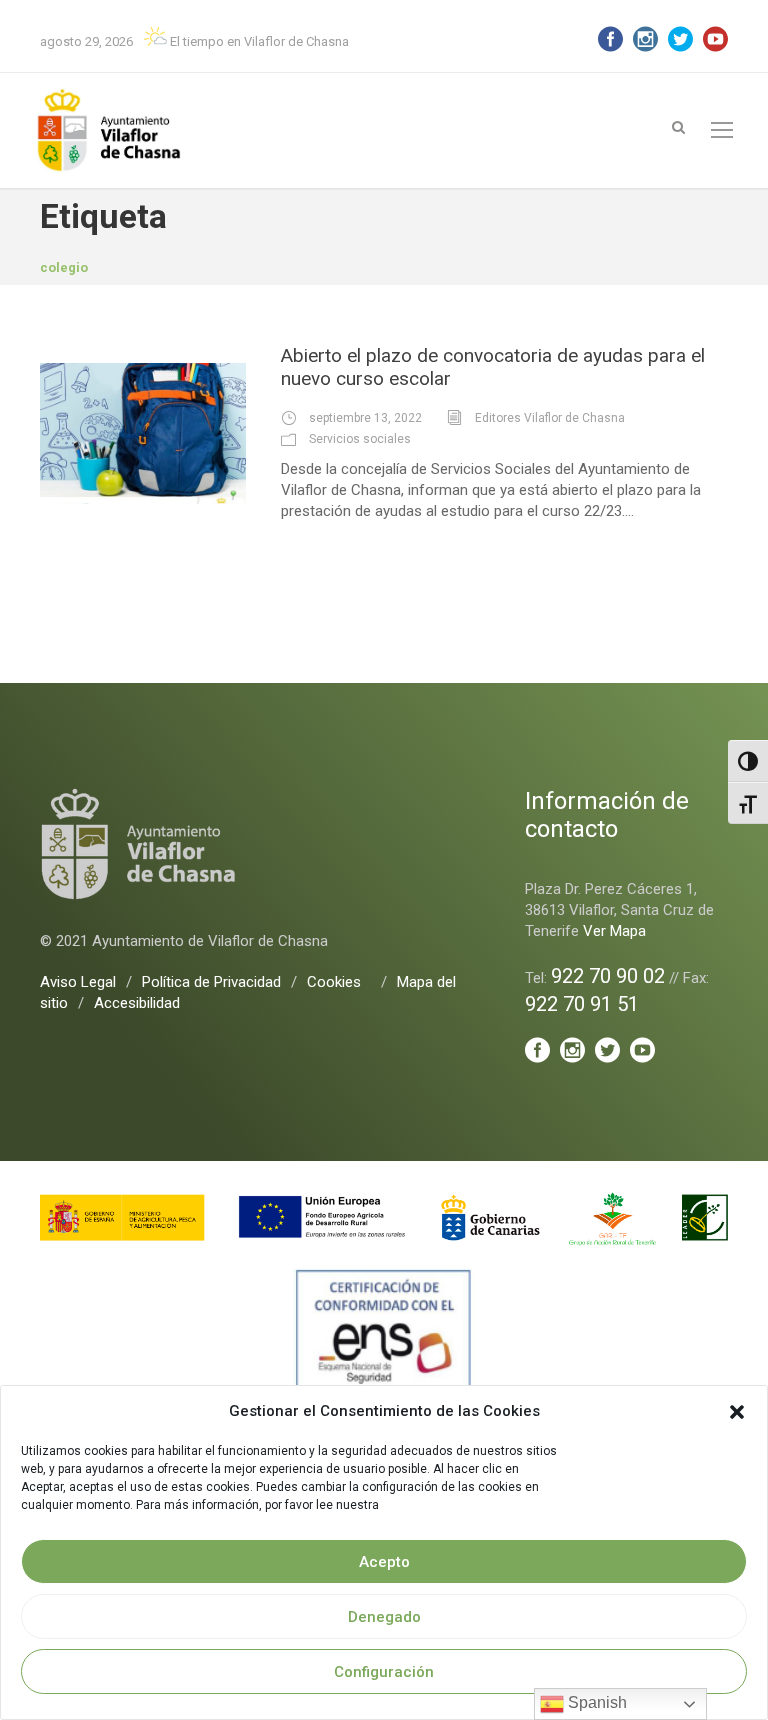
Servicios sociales (360, 439)
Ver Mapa (614, 931)
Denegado (384, 1617)
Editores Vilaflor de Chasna (550, 418)
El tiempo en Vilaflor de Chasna (258, 41)
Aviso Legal (78, 982)
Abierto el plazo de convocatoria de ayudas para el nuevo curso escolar (493, 367)
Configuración (384, 1672)
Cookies (334, 982)
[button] (737, 1412)
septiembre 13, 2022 (365, 418)
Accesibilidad (137, 1003)
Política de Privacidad (211, 982)
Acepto (384, 1562)
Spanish (595, 1702)
